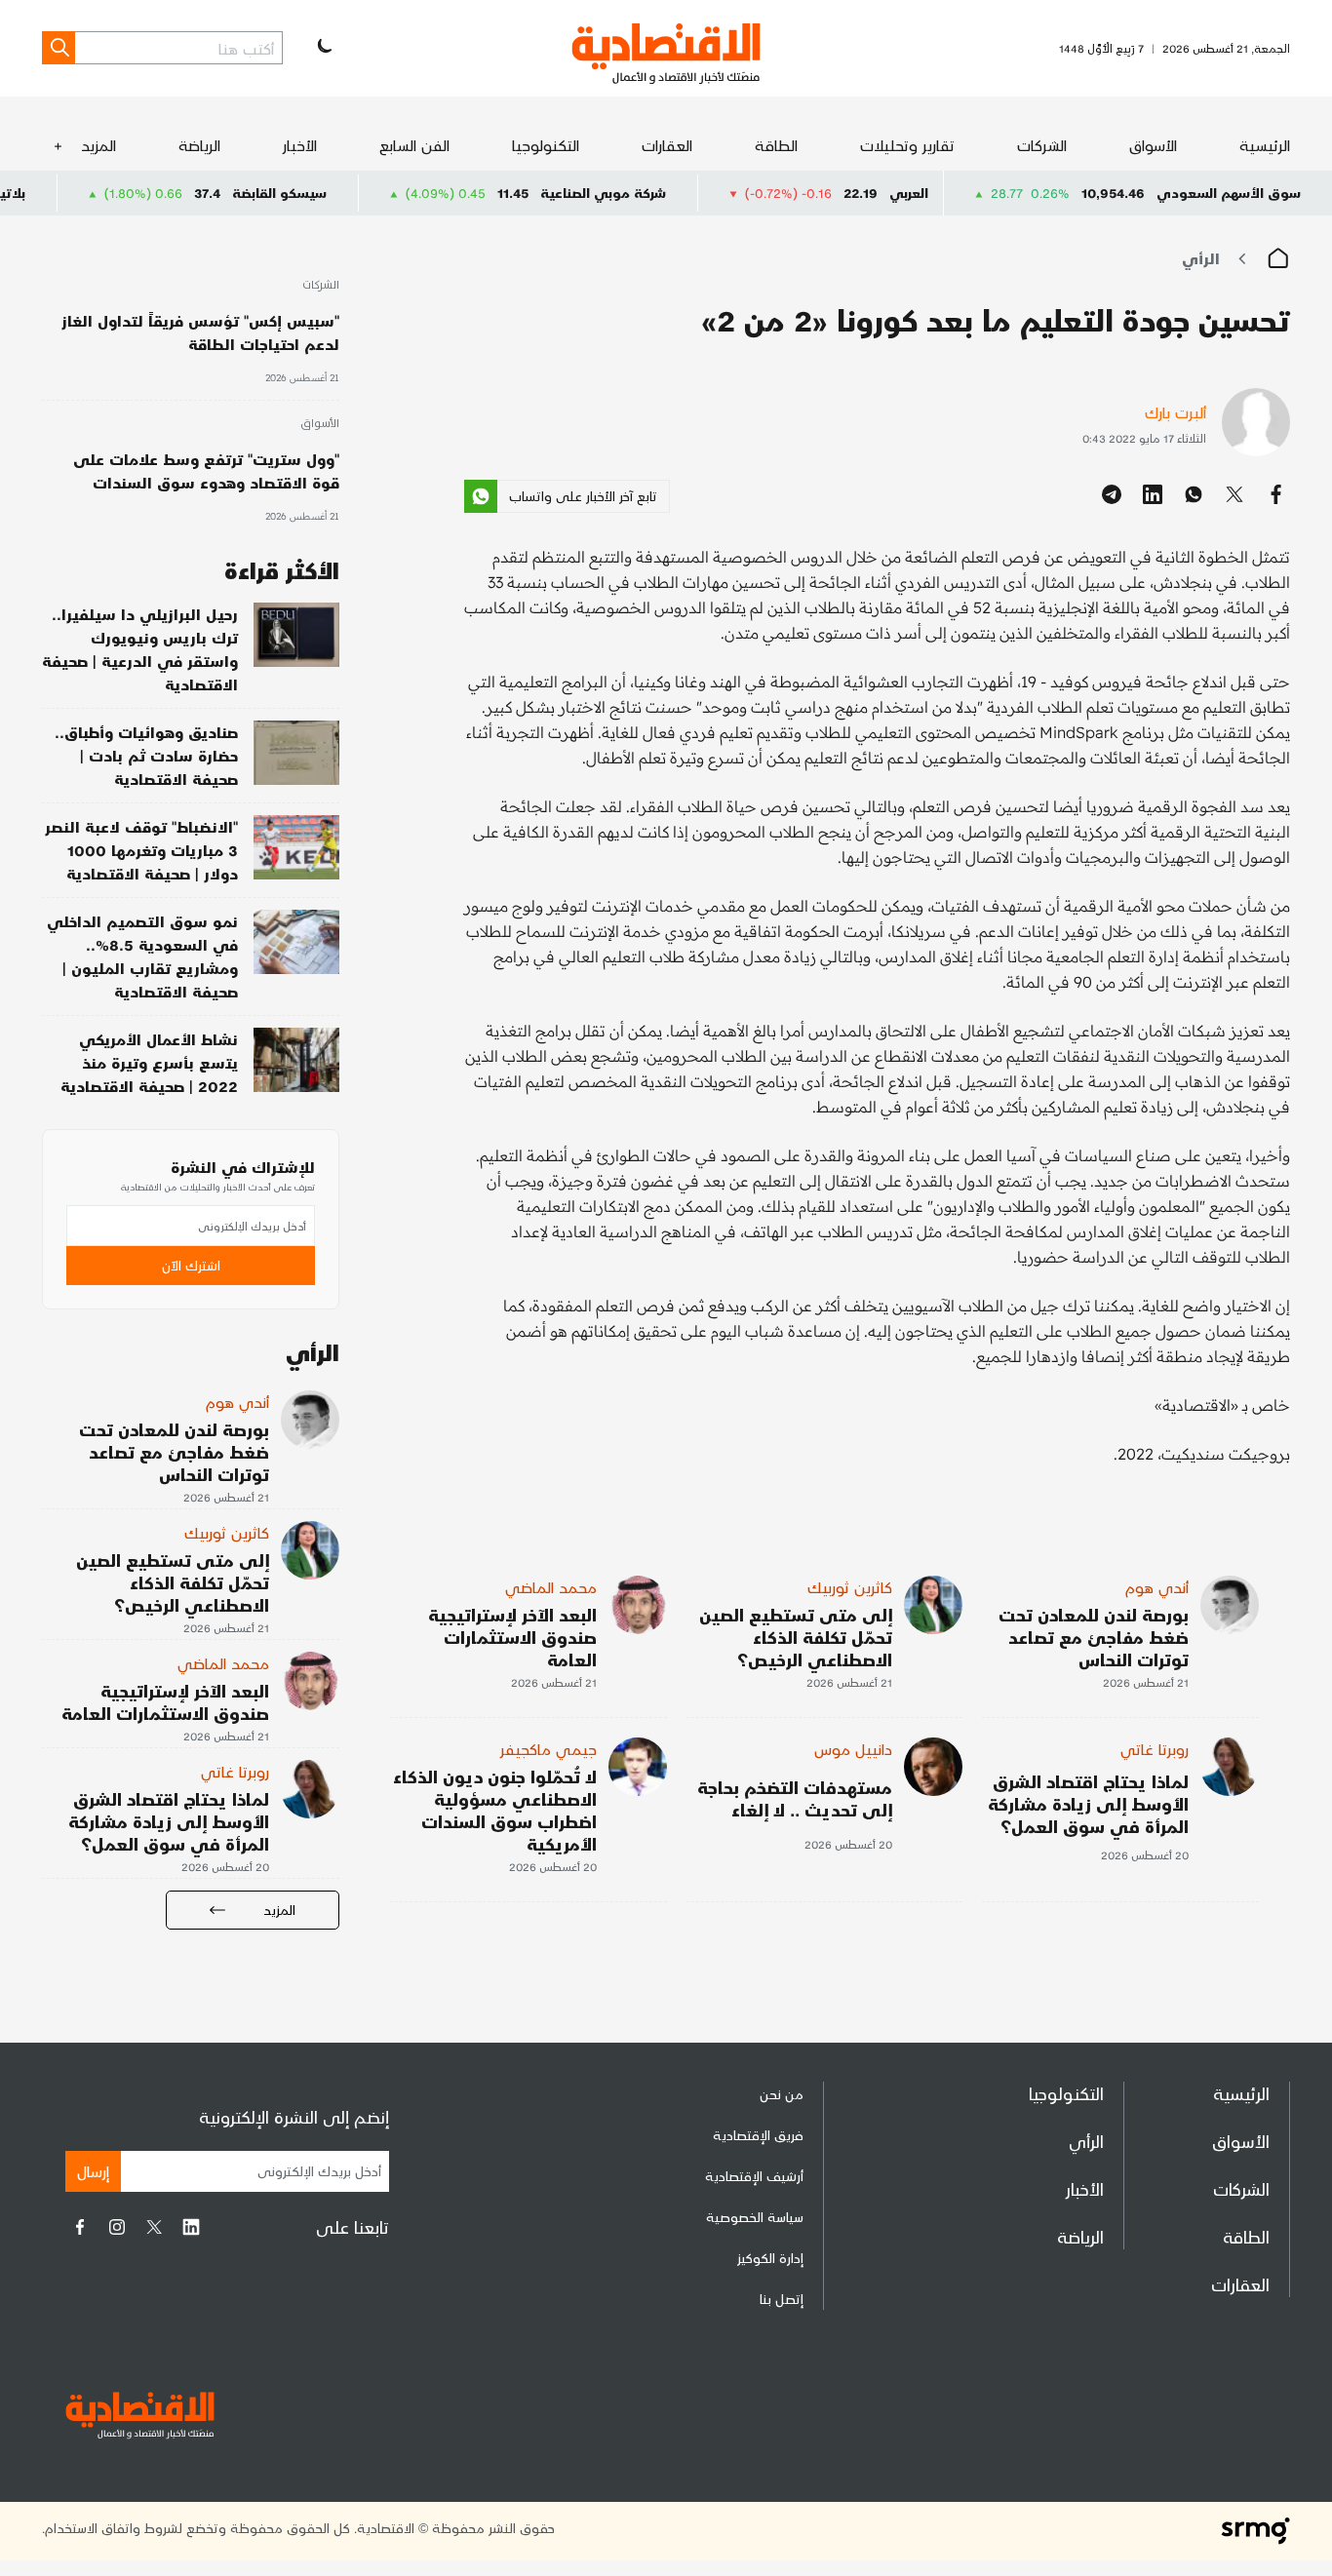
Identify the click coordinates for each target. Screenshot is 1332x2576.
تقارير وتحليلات (907, 145)
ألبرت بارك (1175, 412)
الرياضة (199, 145)
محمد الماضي (551, 1587)
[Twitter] (154, 2227)
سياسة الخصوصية (755, 2217)
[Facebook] (80, 2227)
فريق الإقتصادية (758, 2135)
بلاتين (82, 193)
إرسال (93, 2171)
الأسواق (1153, 145)
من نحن (782, 2094)
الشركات (1042, 145)
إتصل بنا (782, 2299)
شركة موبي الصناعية (677, 193)
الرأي (1201, 258)
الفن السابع (414, 145)
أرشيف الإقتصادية (754, 2176)
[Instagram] (117, 2227)
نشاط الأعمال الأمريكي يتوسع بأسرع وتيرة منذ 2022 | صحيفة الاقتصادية (149, 1062)
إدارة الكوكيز (770, 2258)
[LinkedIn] (191, 2227)
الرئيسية (1265, 145)
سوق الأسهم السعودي (1229, 193)
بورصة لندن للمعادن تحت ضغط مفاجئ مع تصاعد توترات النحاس (1094, 1637)
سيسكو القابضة (353, 193)
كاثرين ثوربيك (850, 1587)
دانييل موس (853, 1749)
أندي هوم (1157, 1587)
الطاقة (776, 145)
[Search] (59, 48)
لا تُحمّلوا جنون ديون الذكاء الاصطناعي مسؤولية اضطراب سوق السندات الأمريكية (495, 1810)
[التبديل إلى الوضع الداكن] (323, 48)
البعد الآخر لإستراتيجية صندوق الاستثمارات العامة (512, 1637)
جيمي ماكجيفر (548, 1749)
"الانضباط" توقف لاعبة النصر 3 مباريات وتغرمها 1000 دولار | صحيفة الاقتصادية (141, 850)
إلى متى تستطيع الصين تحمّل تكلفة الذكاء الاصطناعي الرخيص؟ (796, 1637)
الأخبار (300, 145)
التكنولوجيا (546, 145)
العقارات (667, 145)
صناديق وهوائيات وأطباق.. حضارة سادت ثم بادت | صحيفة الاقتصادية (146, 755)
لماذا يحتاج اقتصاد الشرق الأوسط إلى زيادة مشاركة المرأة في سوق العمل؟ (1088, 1803)
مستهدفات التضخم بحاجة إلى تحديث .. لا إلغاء (795, 1798)
